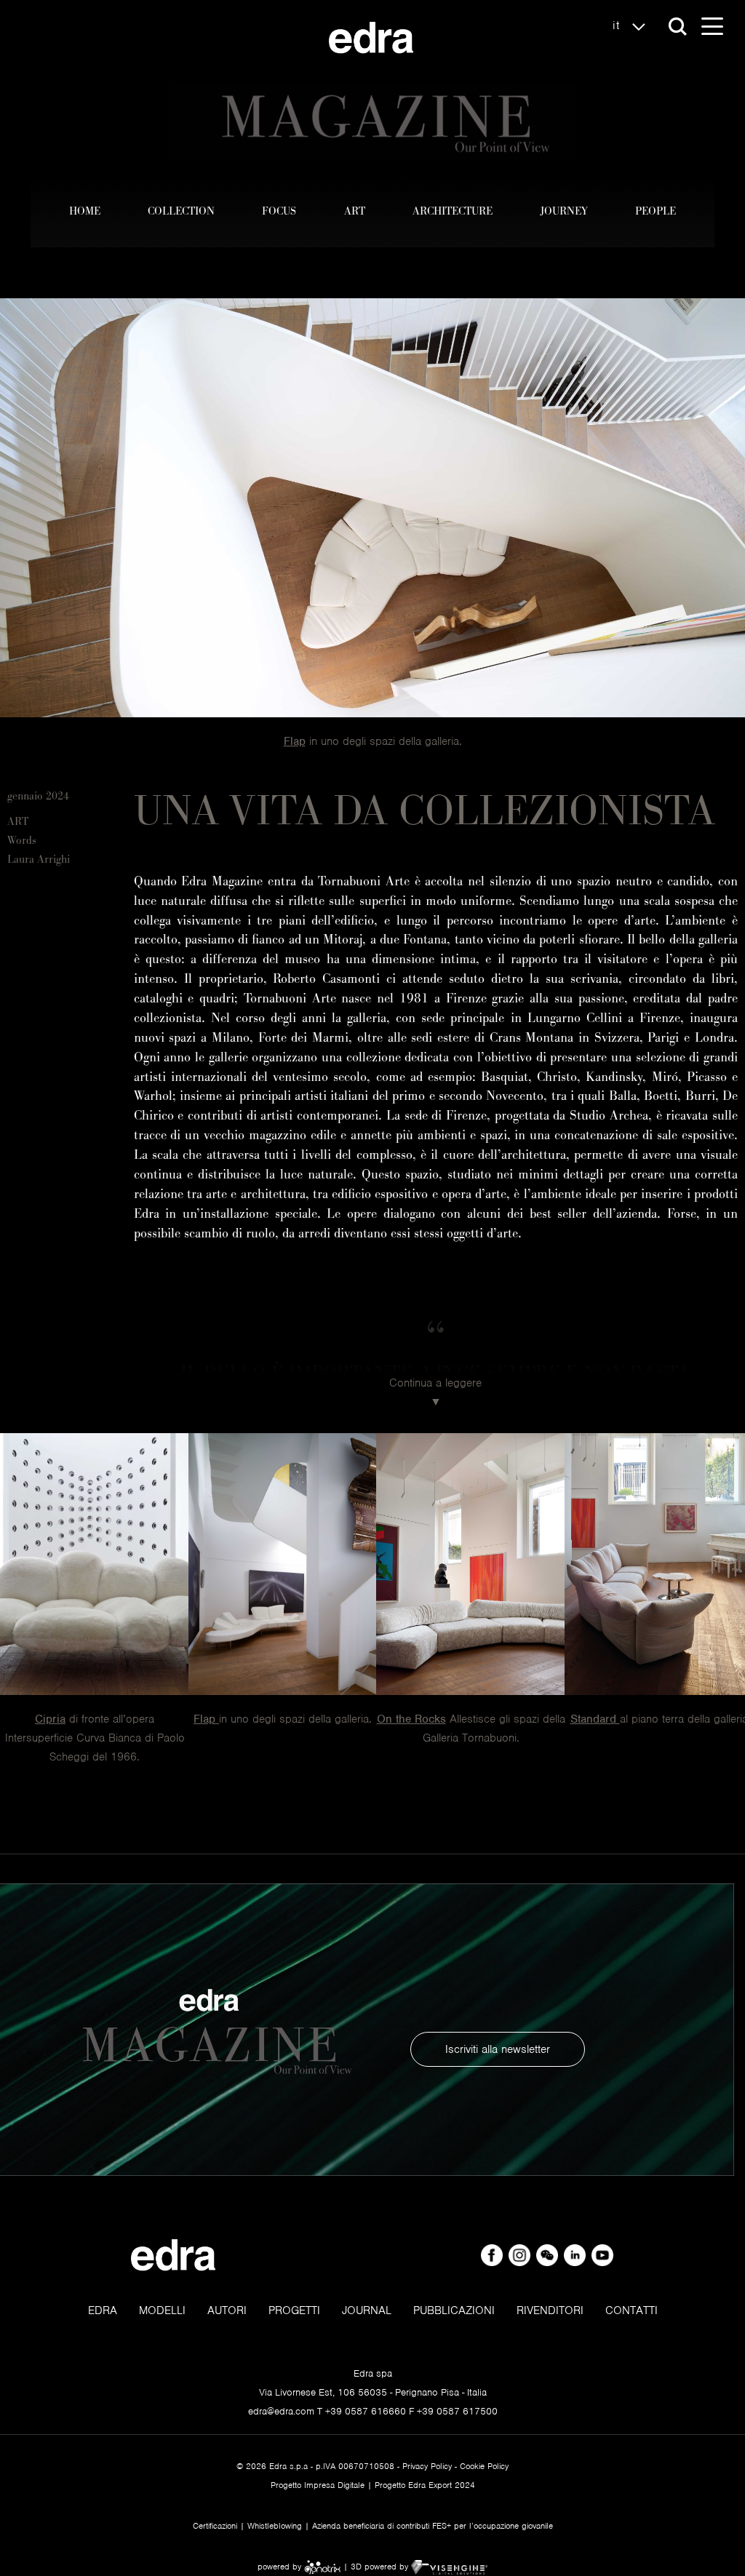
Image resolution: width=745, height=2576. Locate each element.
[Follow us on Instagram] (521, 2255)
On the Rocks (411, 1719)
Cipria (50, 1719)
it (618, 25)
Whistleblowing (275, 2526)
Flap (295, 741)
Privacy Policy (427, 2466)
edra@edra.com (281, 2411)
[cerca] (678, 27)
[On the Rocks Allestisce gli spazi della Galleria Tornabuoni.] (471, 1564)
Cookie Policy (484, 2466)
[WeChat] (549, 2255)
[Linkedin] (576, 2255)
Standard (595, 1719)
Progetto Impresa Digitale (318, 2485)
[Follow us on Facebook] (493, 2255)
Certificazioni (215, 2526)
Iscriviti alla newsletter (498, 2049)
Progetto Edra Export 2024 (425, 2485)
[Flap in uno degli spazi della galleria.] (283, 1564)
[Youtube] (602, 2255)
